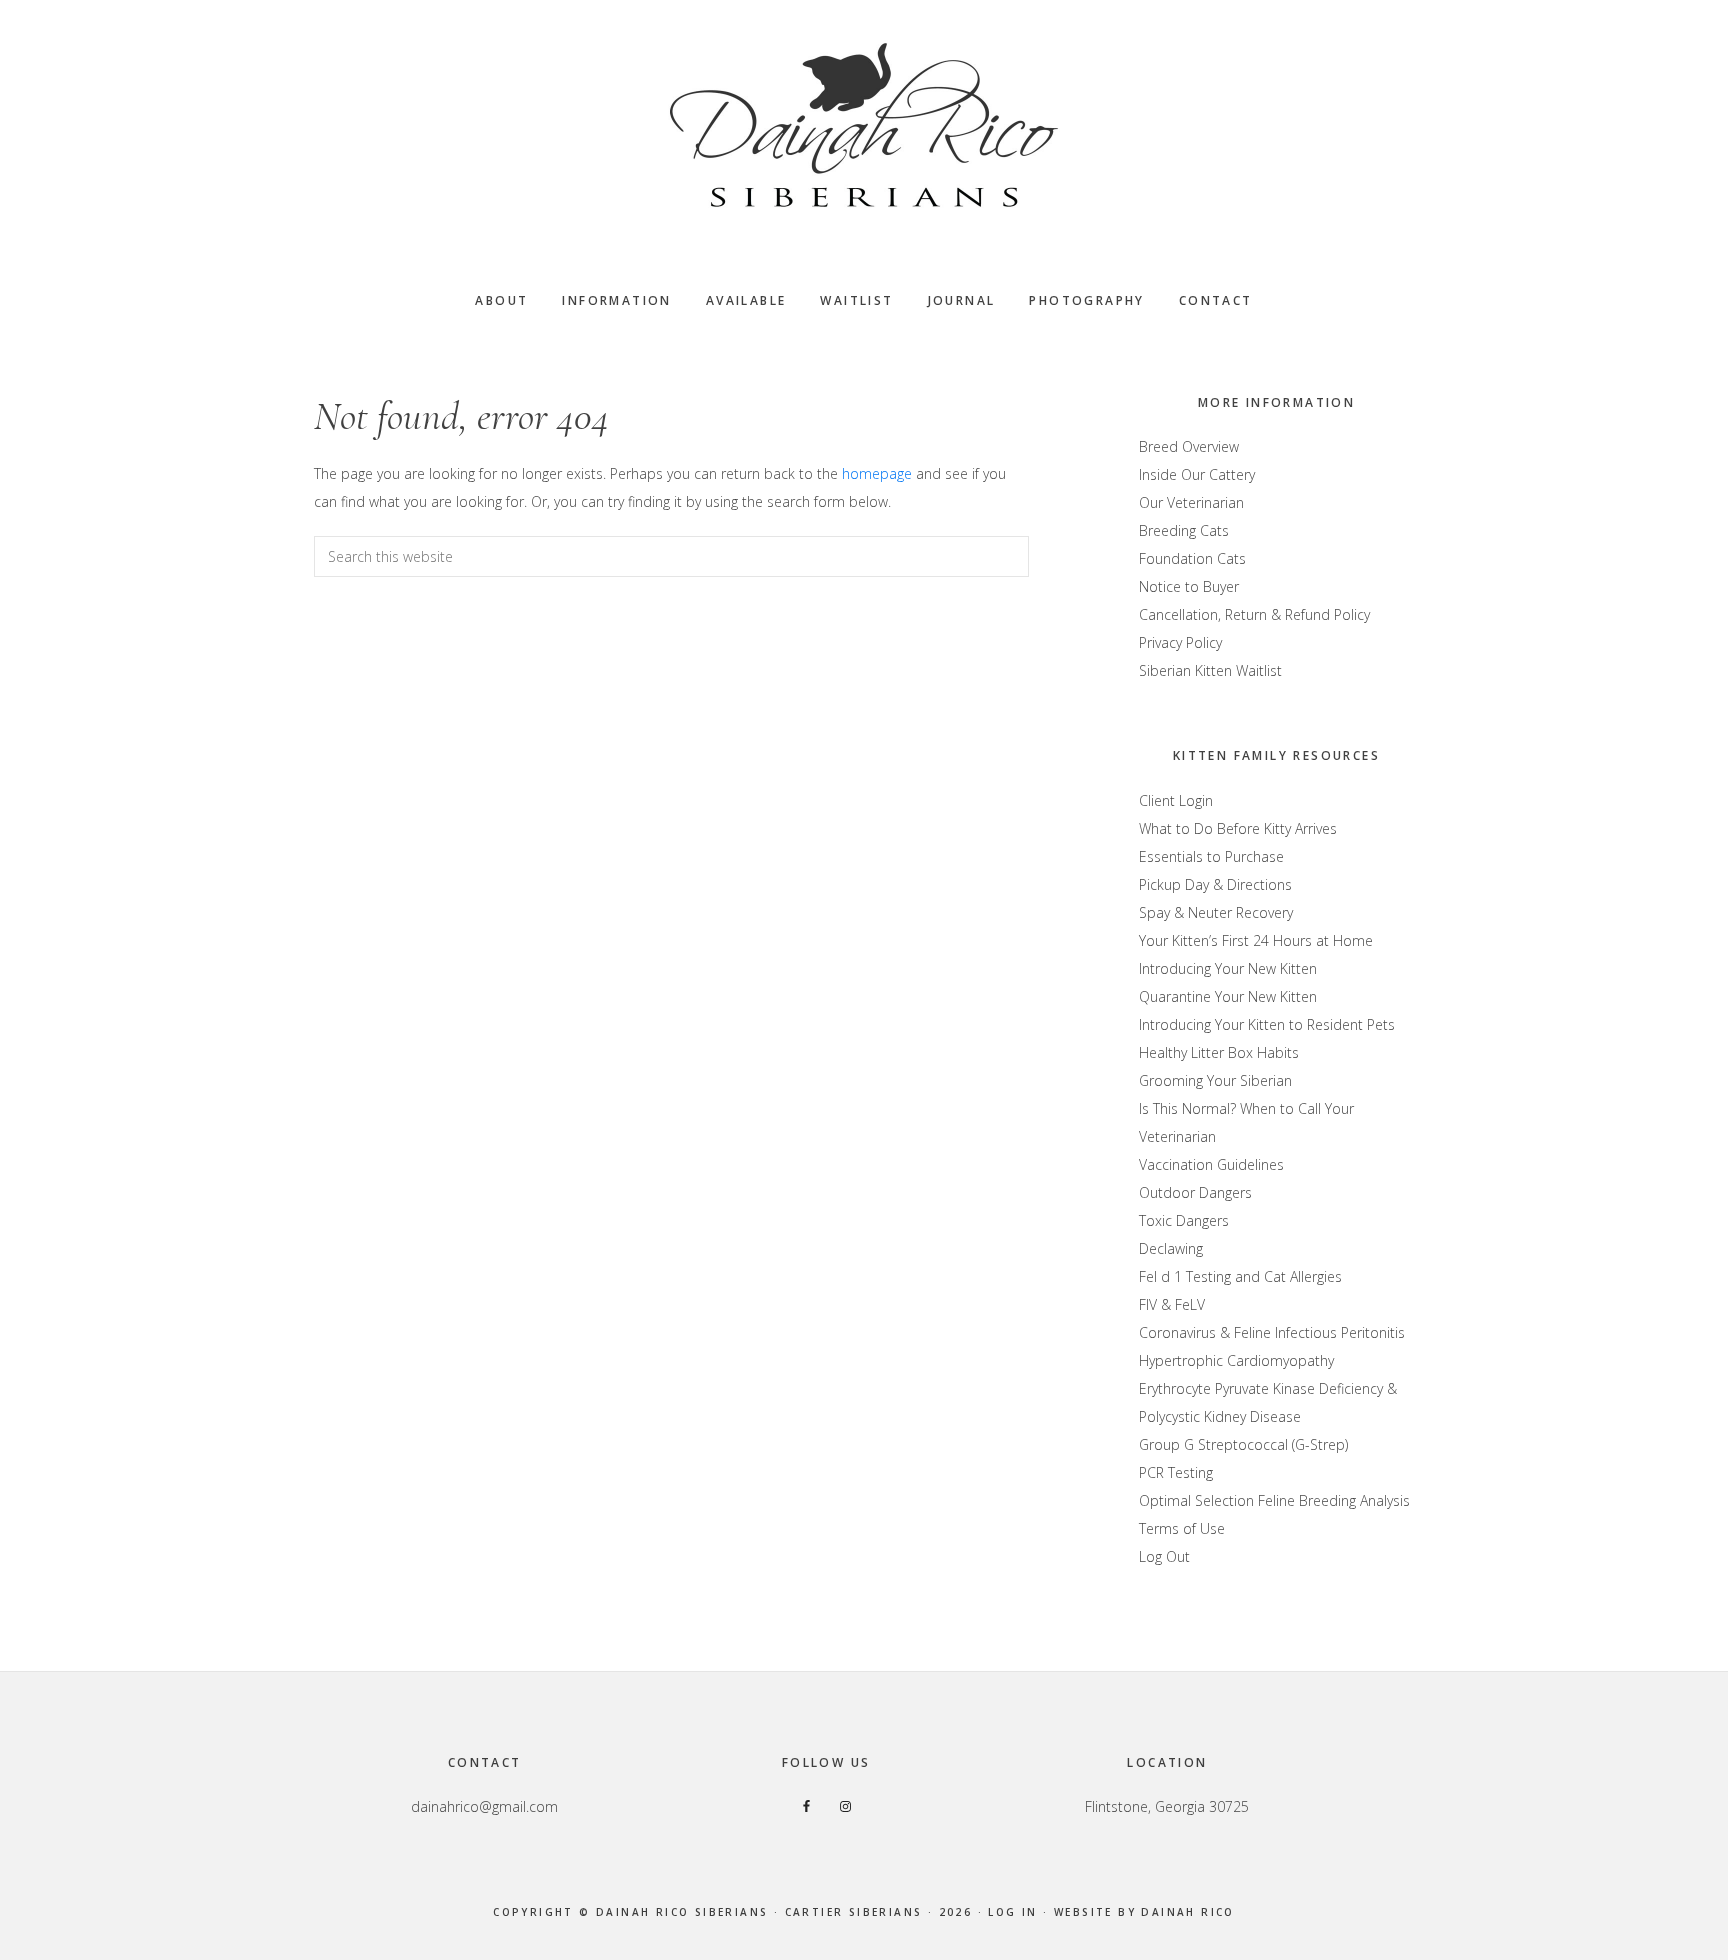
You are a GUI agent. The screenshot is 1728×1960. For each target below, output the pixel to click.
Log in (1012, 1912)
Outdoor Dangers (1195, 1192)
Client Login (1176, 800)
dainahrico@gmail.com (484, 1806)
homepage (877, 473)
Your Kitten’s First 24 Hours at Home (1256, 940)
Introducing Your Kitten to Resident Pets (1267, 1024)
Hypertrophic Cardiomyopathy (1236, 1360)
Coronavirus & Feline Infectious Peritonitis (1272, 1332)
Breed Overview (1189, 446)
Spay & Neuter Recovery (1216, 912)
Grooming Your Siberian (1215, 1080)
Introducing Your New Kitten (1228, 968)
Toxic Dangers (1184, 1220)
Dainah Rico (1187, 1912)
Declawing (1171, 1248)
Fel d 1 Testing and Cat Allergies (1240, 1276)
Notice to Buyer (1189, 586)
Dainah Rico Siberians (864, 125)
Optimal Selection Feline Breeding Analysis (1274, 1500)
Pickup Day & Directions (1215, 884)
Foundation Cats (1192, 558)
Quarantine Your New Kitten (1228, 996)
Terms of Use (1182, 1528)
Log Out (1164, 1556)
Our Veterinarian (1191, 502)
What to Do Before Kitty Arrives (1238, 828)
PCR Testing (1176, 1472)
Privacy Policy (1180, 642)
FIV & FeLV (1172, 1304)
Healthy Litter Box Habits (1219, 1052)
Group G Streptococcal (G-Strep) (1243, 1444)
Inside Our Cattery (1197, 474)
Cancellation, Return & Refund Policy (1254, 614)
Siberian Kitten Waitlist (1210, 670)
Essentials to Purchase (1211, 856)
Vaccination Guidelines (1211, 1164)
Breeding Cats (1184, 530)
